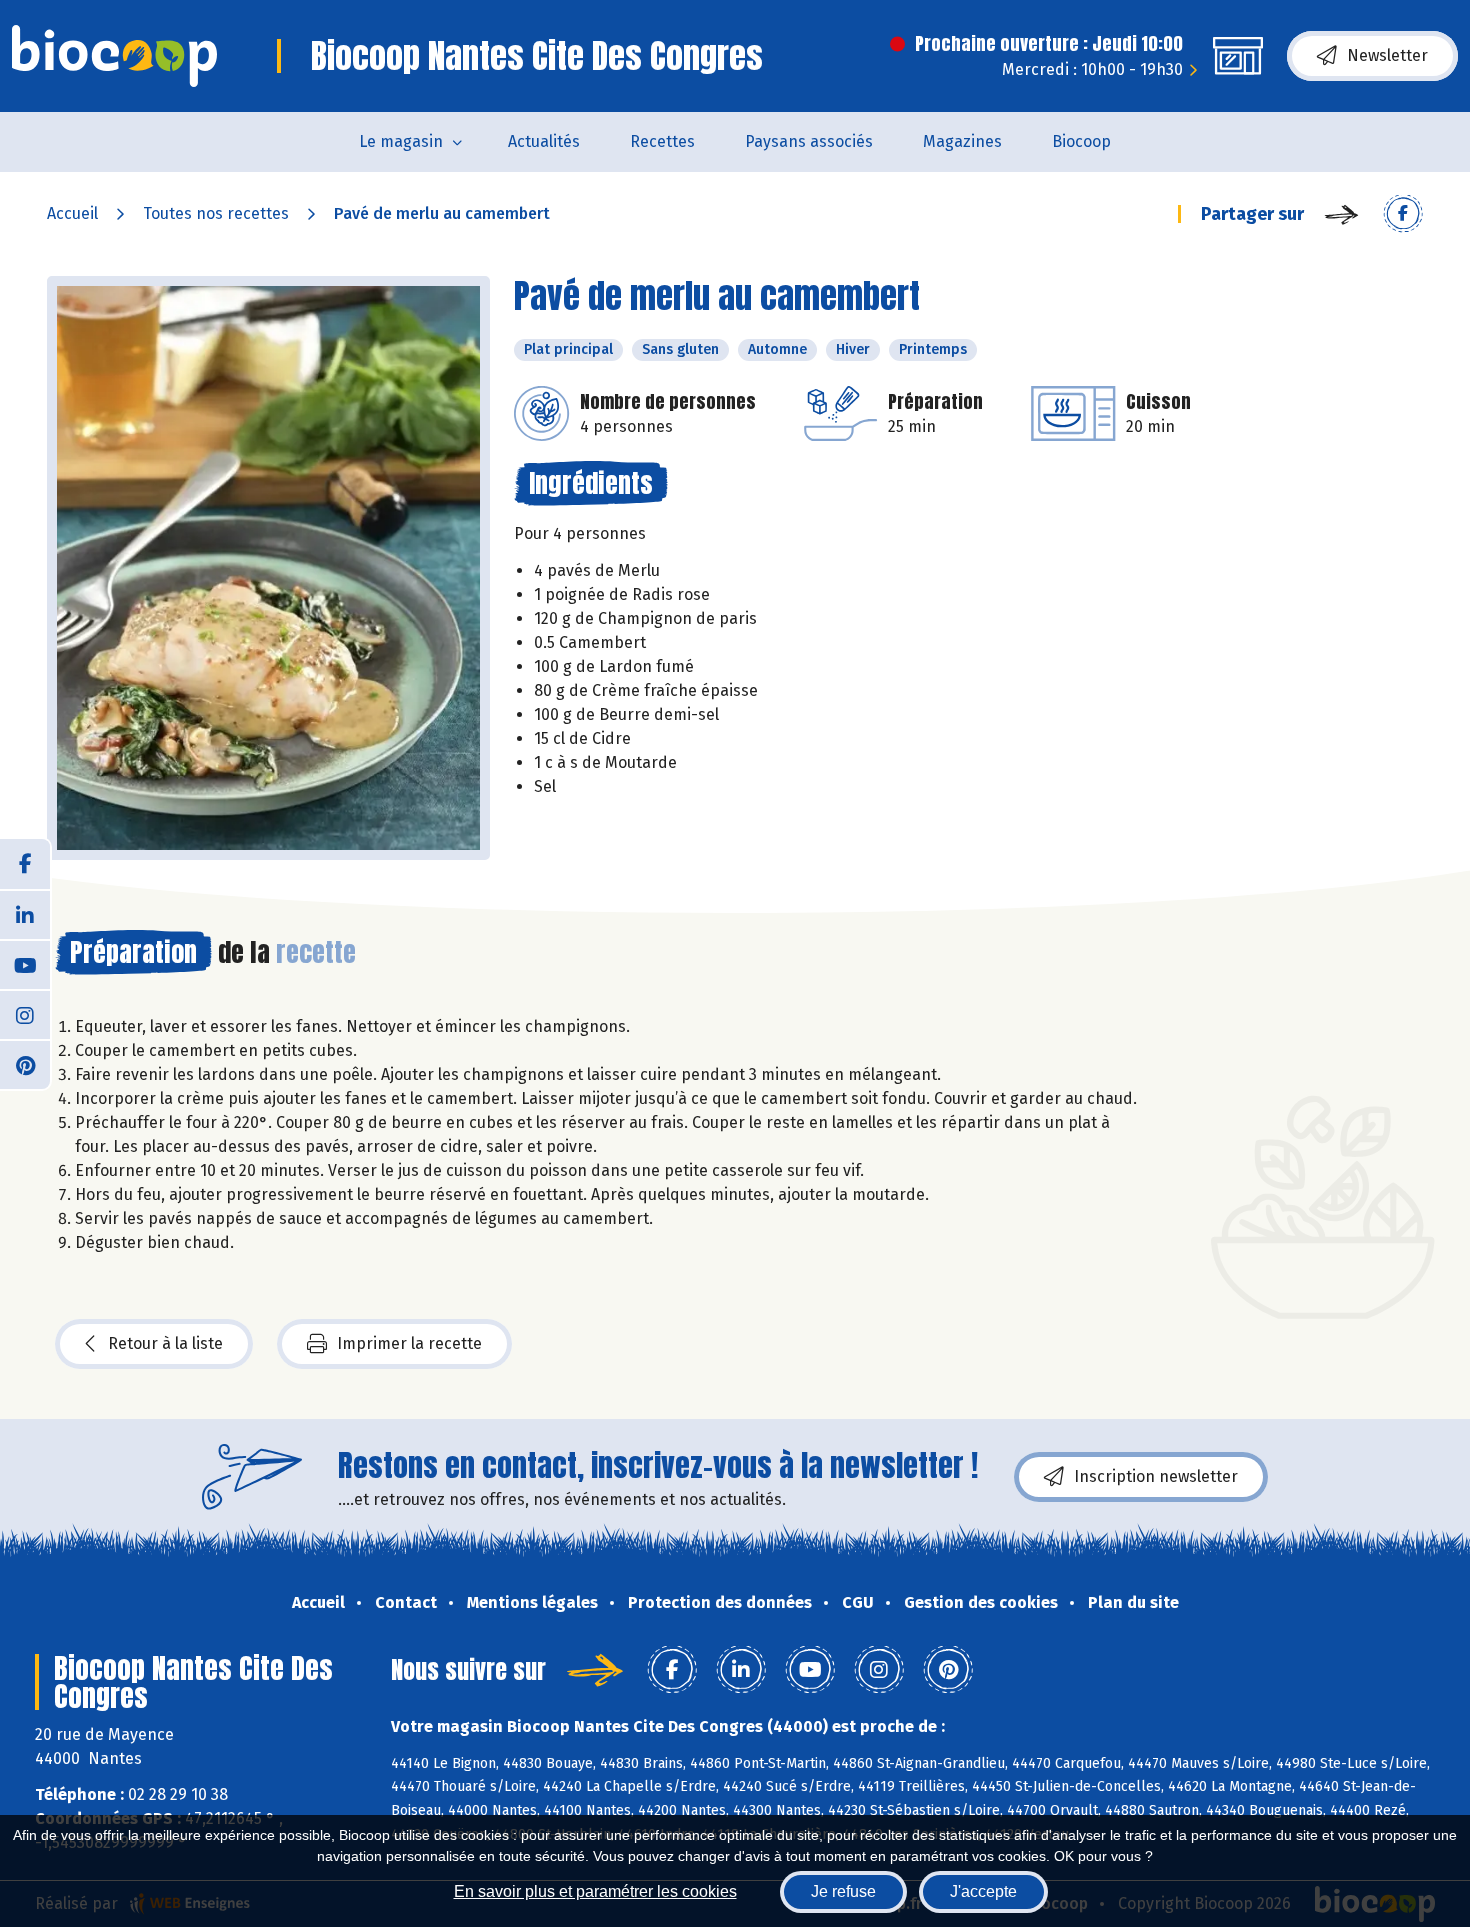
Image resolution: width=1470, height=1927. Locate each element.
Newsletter (1387, 55)
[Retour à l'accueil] (114, 56)
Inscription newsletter (1156, 1476)
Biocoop (1081, 141)
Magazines (962, 141)
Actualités (544, 141)
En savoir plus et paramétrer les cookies (595, 1891)
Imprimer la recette (409, 1343)
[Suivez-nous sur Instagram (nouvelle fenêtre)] (25, 1014)
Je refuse (843, 1891)
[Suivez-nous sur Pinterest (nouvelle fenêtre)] (25, 1064)
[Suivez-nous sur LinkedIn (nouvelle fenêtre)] (25, 914)
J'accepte (983, 1891)
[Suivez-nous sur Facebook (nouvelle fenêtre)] (25, 864)
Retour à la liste (165, 1343)
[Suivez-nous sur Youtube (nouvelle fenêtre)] (25, 964)
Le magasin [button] (401, 141)
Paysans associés (809, 141)
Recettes (662, 141)
